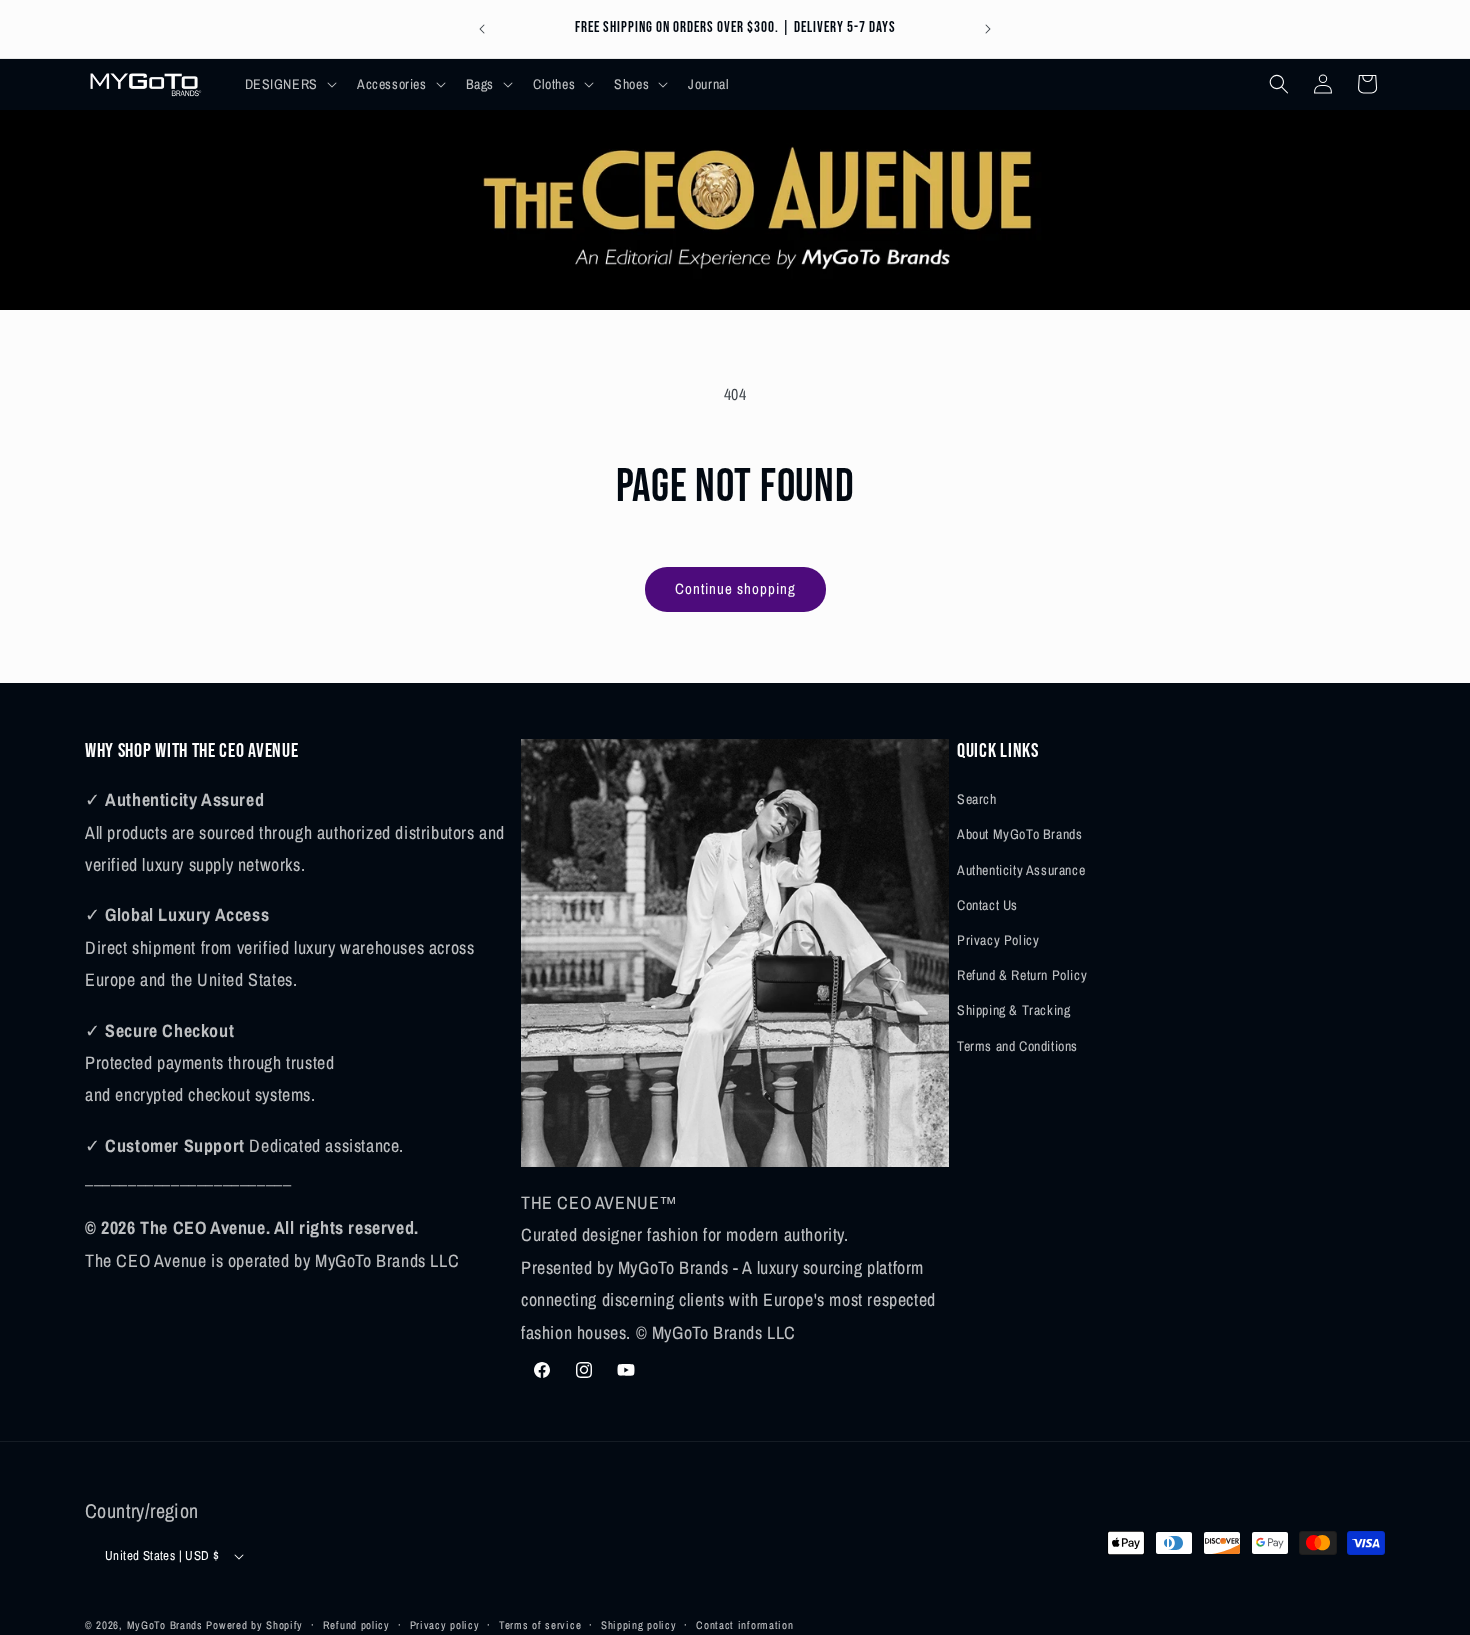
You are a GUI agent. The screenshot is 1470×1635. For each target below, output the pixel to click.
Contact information (744, 1624)
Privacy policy (445, 1624)
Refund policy (356, 1624)
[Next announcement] (988, 29)
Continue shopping (735, 588)
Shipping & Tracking (1013, 1010)
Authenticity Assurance (1021, 869)
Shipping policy (639, 1624)
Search (977, 799)
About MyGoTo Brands (1019, 834)
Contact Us (987, 904)
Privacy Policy (998, 940)
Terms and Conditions (1017, 1045)
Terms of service (540, 1624)
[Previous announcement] (482, 29)
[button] (289, 84)
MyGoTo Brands (165, 1625)
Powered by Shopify (254, 1625)
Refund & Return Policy (1022, 975)
